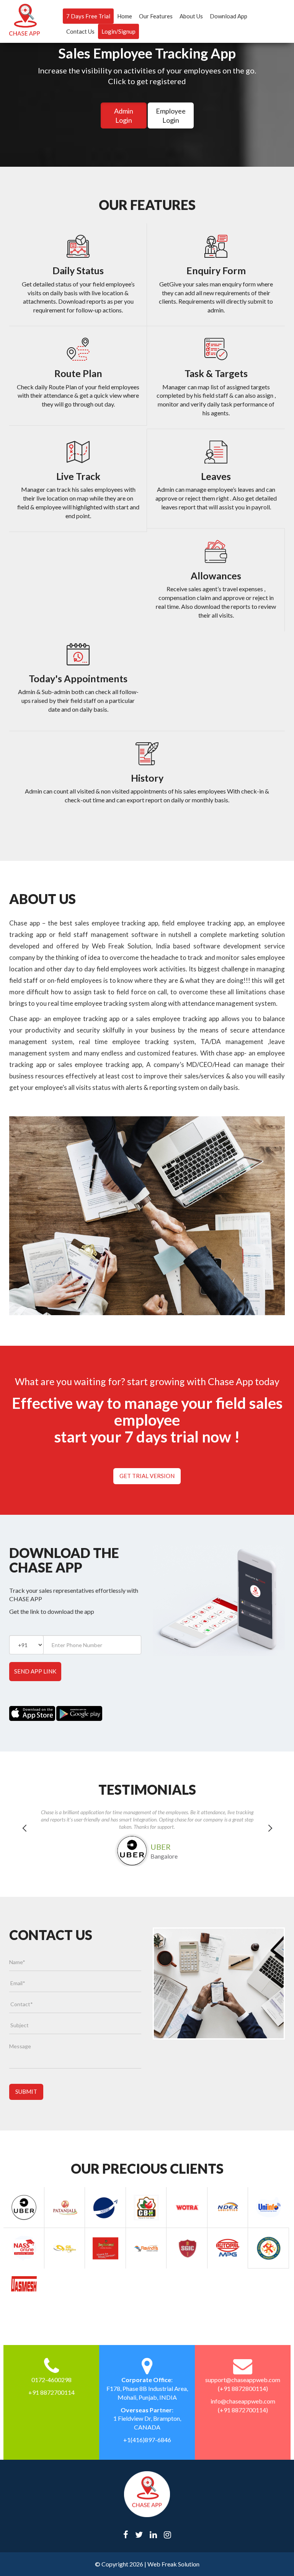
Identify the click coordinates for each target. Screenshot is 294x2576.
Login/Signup (118, 31)
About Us (191, 16)
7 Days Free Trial (88, 16)
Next (270, 1838)
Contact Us (80, 31)
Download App (229, 16)
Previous (24, 1838)
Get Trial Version (147, 1476)
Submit (26, 2091)
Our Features (156, 16)
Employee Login (171, 115)
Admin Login (124, 115)
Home (125, 16)
